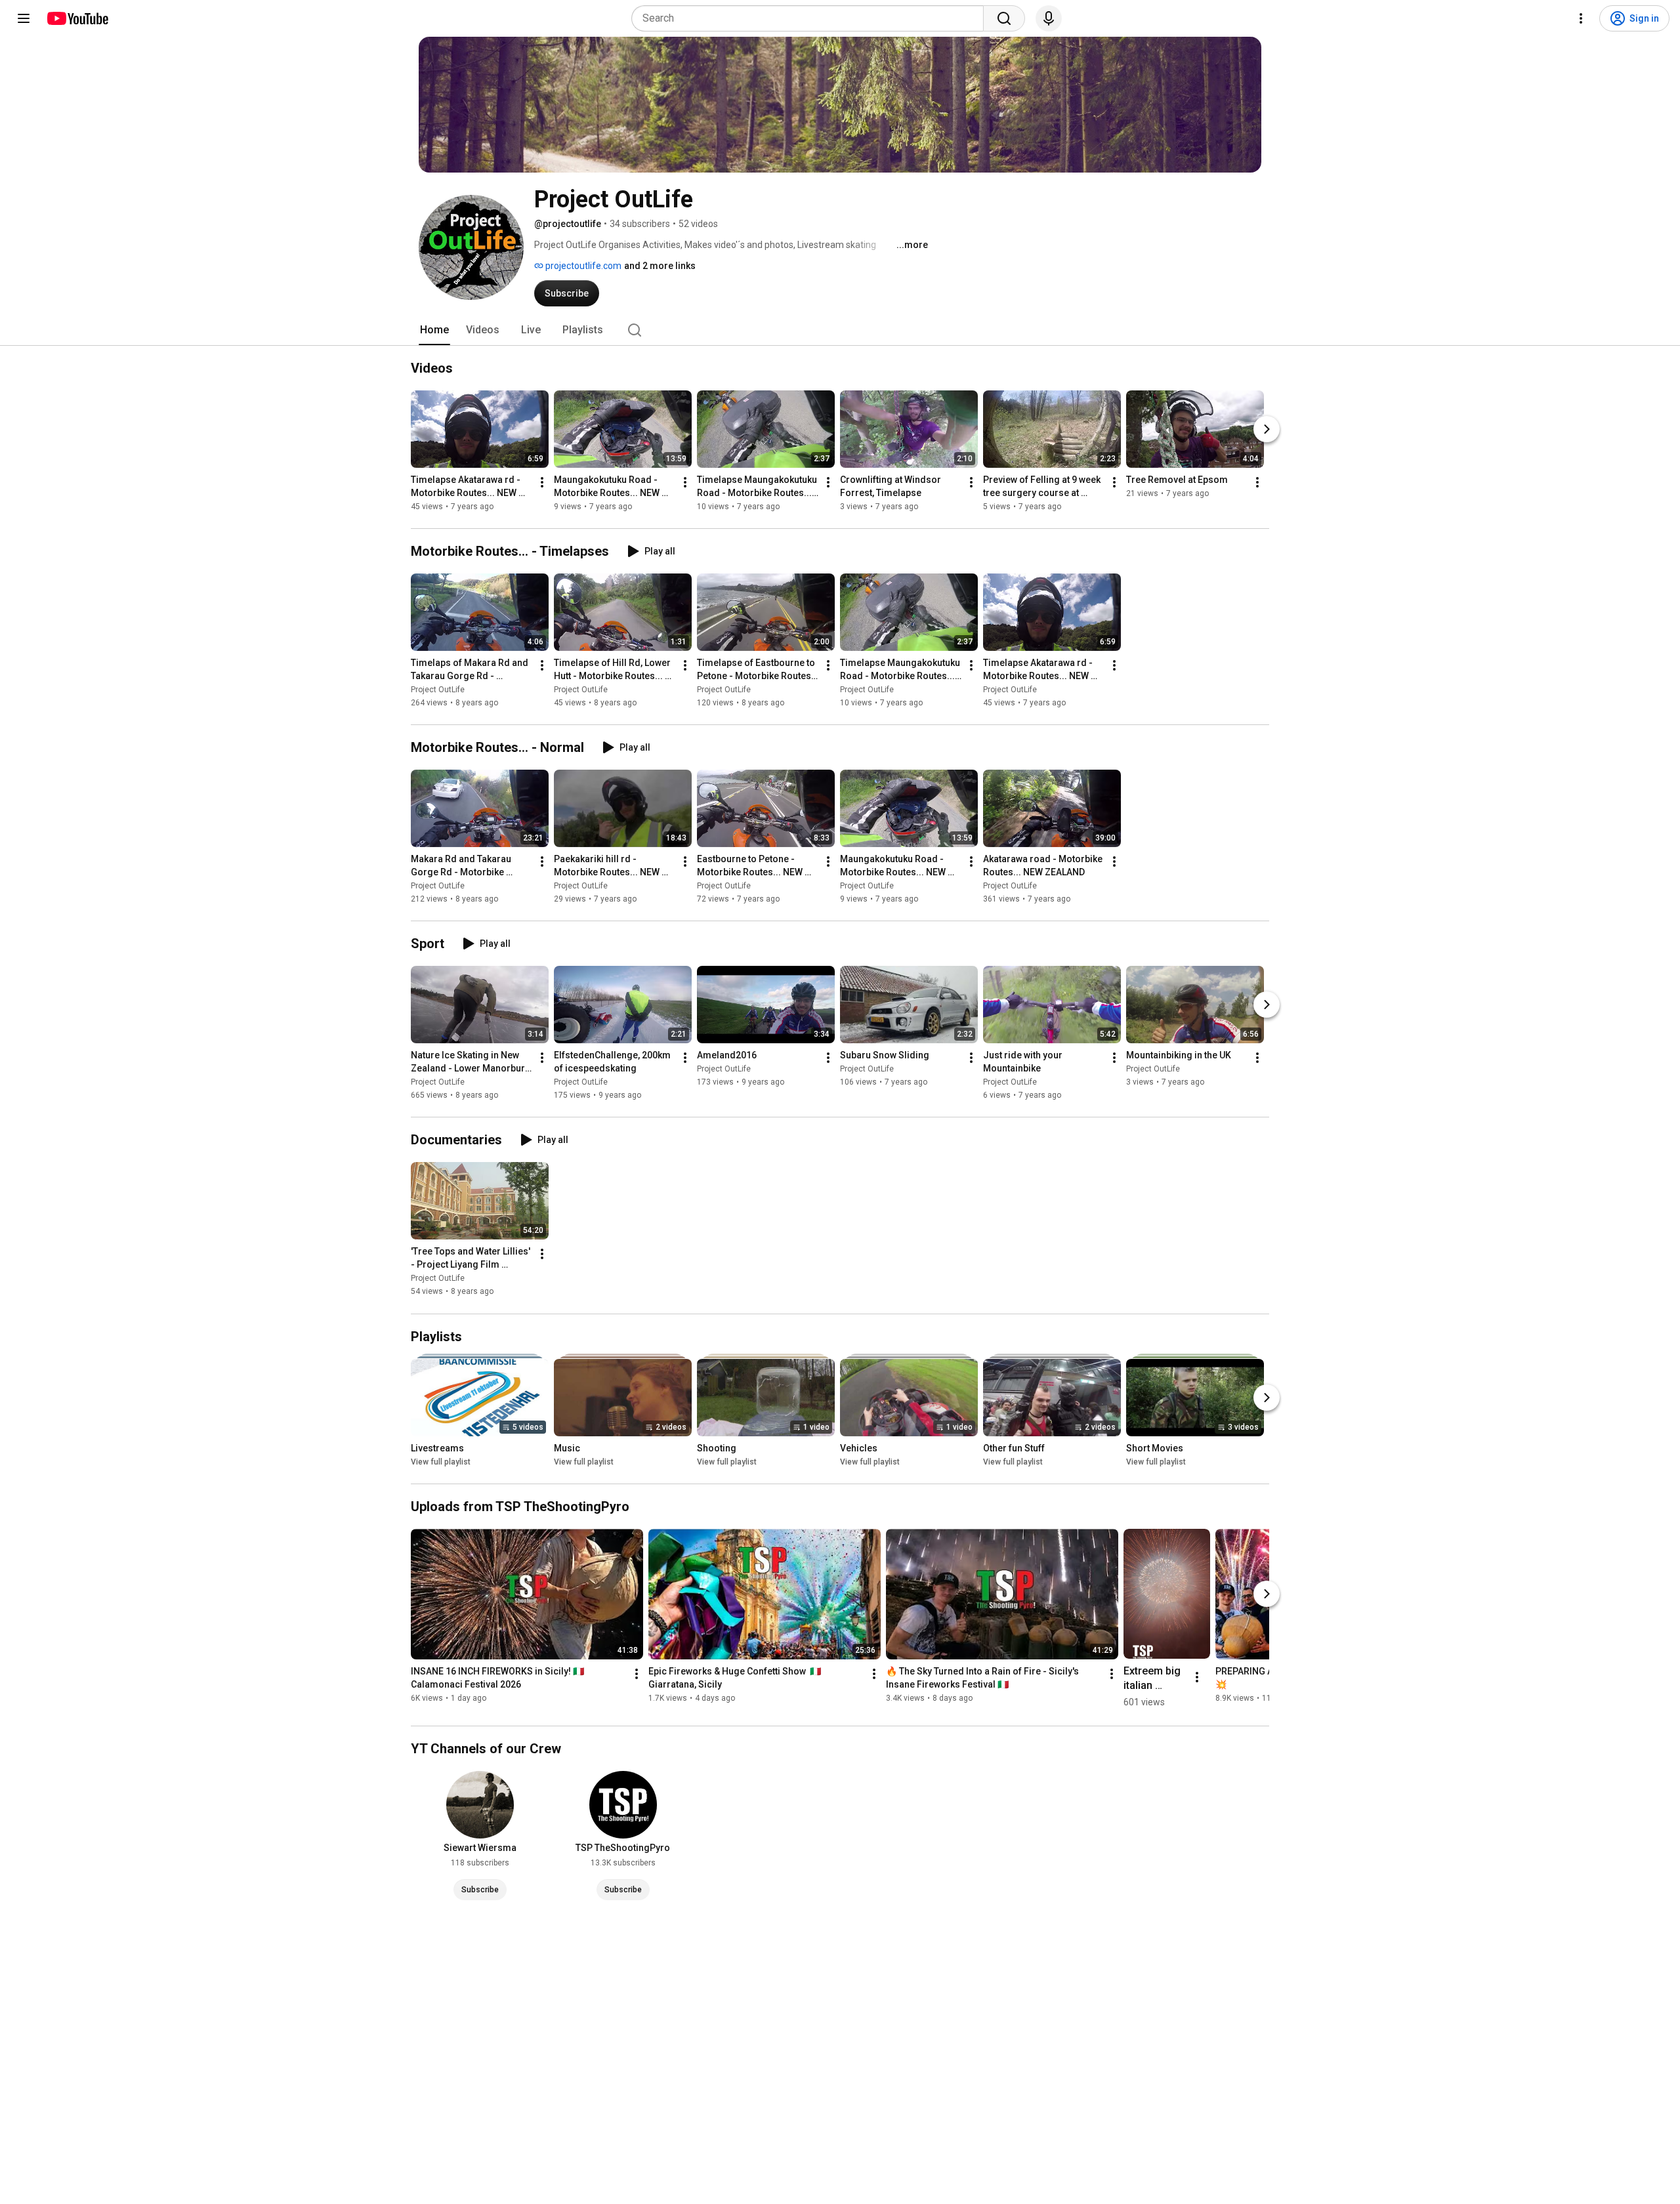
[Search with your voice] (1049, 18)
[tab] (434, 330)
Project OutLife (438, 690)
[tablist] (840, 330)
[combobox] (811, 18)
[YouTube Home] (77, 18)
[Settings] (1581, 18)
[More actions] (542, 482)
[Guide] (24, 18)
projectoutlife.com (582, 266)
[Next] (1267, 429)
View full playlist (441, 1462)
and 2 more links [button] (660, 266)
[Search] (1004, 18)
